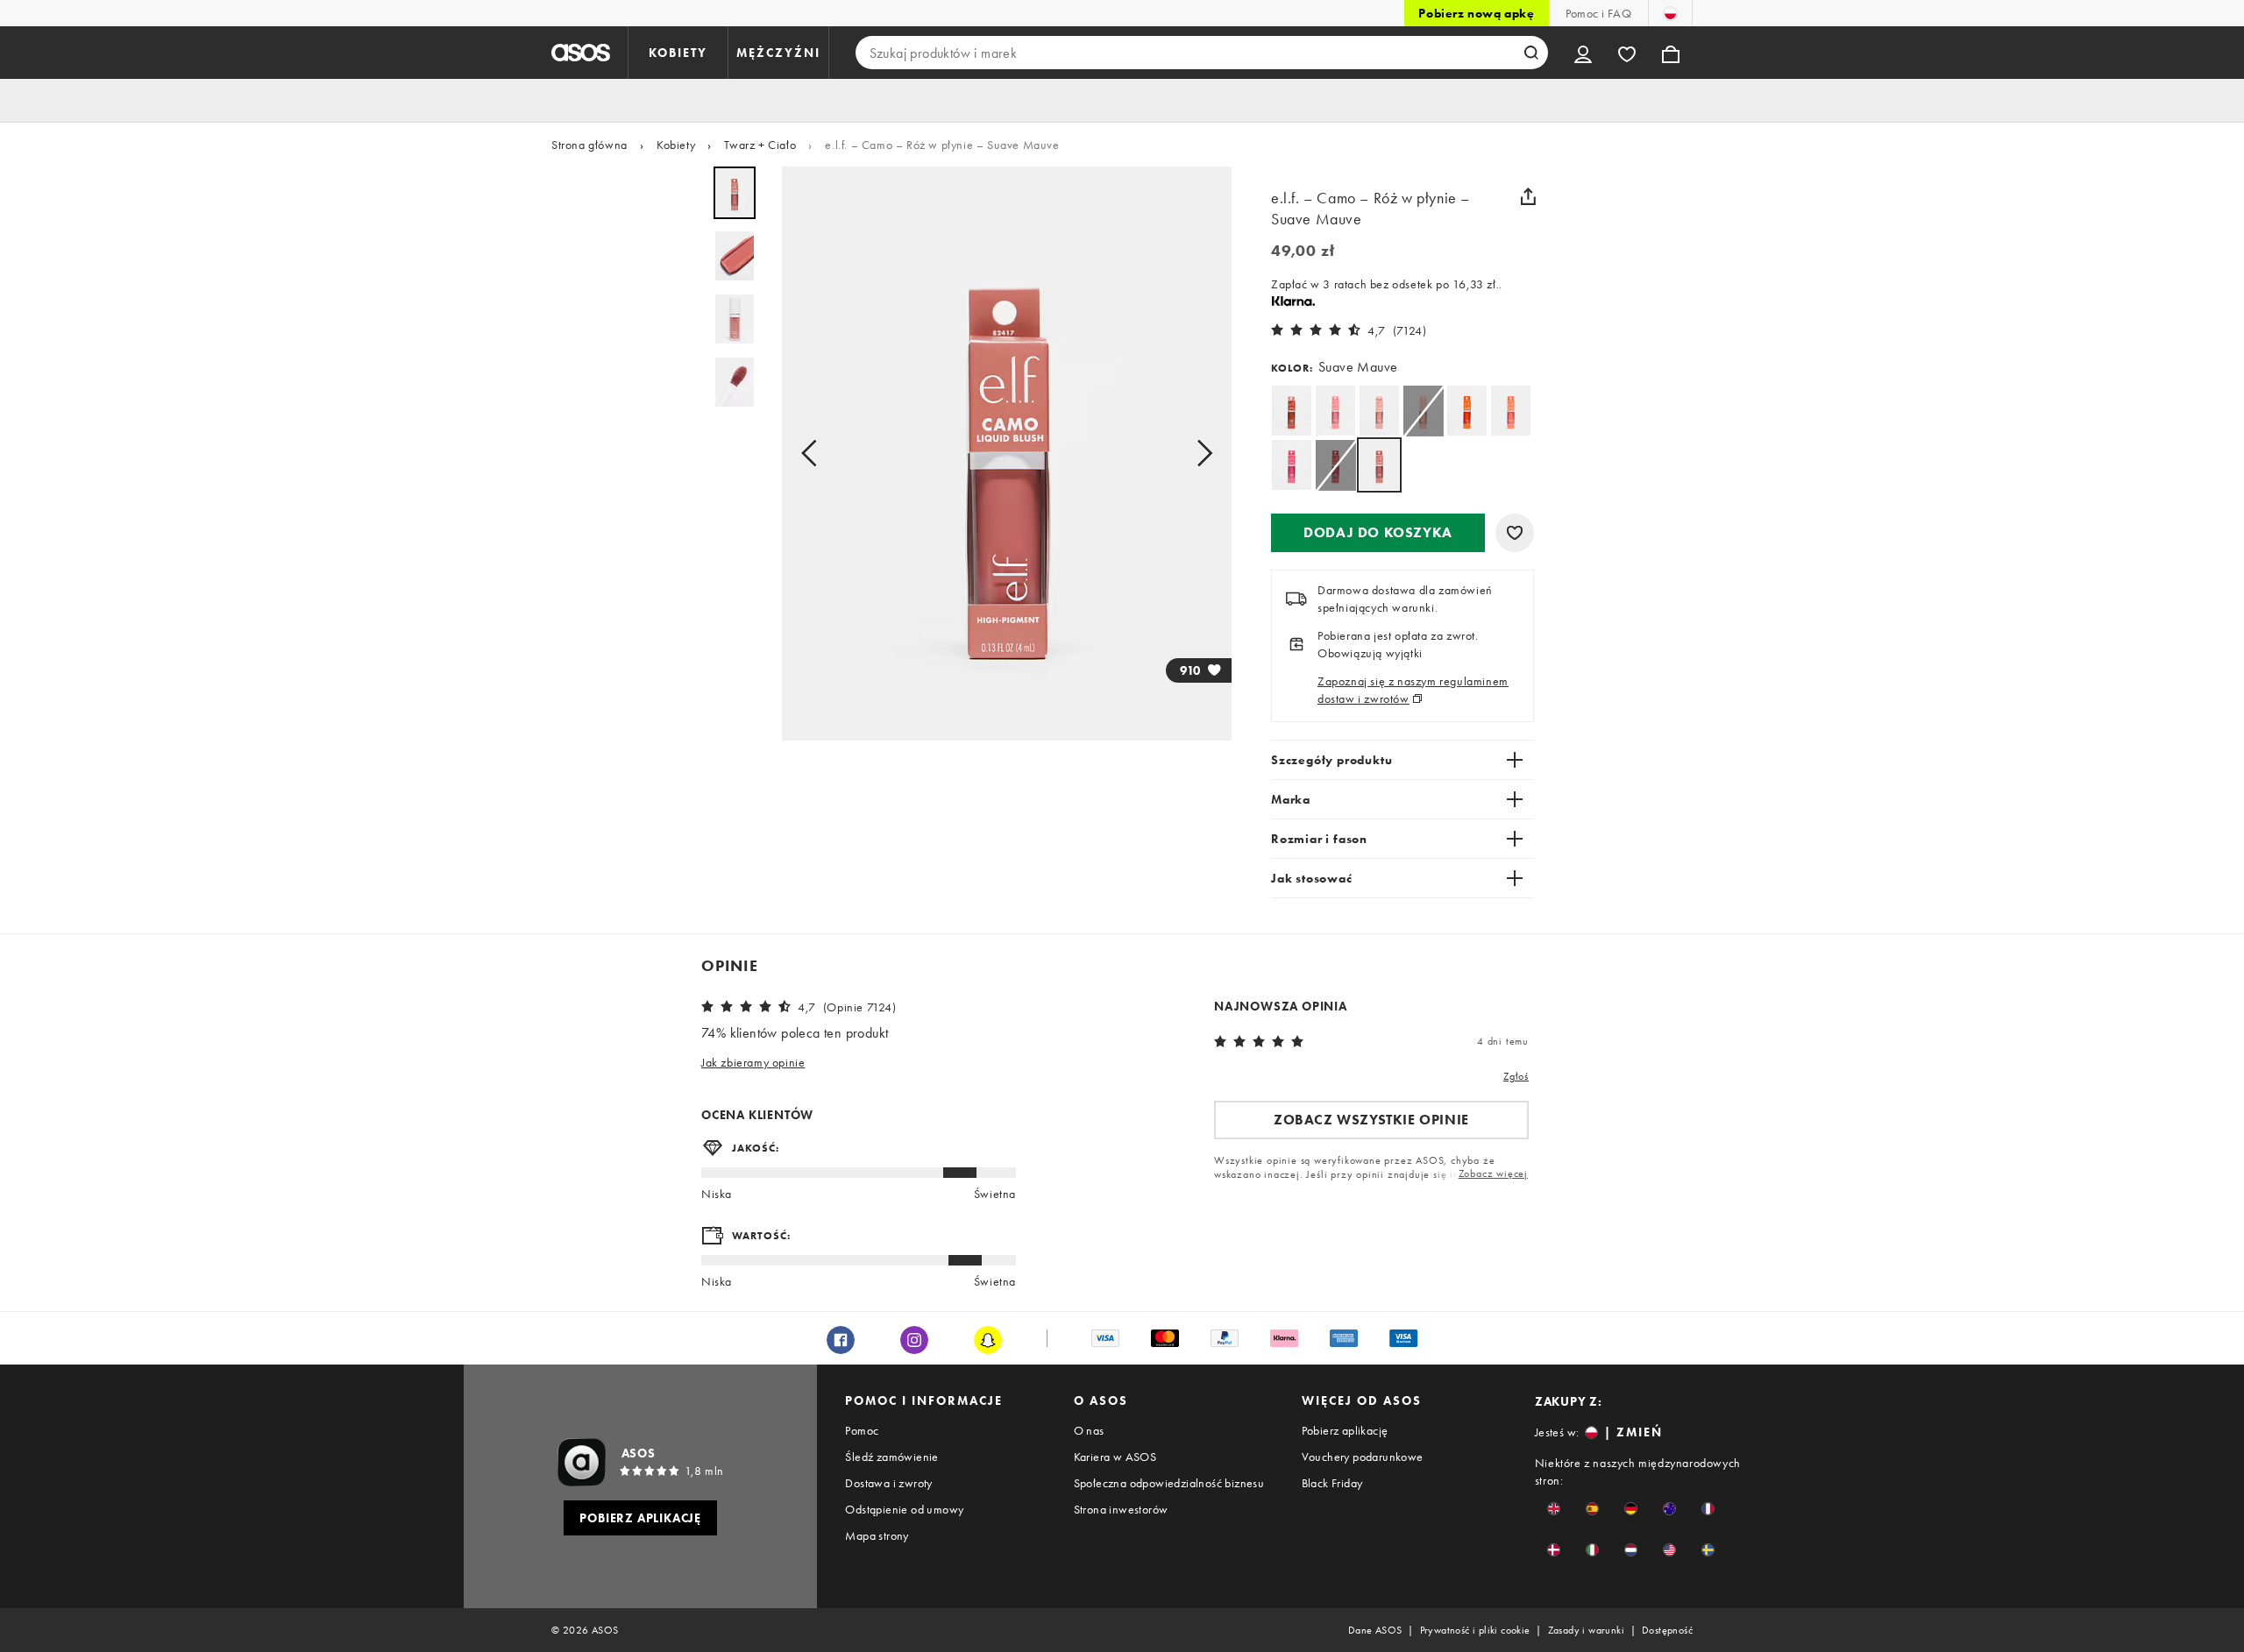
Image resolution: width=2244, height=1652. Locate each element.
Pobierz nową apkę (1476, 13)
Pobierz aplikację (1345, 1430)
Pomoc (862, 1430)
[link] (1379, 465)
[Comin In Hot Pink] (1292, 465)
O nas (1089, 1430)
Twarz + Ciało (760, 145)
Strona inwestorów (1121, 1509)
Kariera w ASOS (1115, 1457)
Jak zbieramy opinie (753, 1062)
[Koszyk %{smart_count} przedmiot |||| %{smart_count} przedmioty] (1671, 53)
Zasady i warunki (1586, 1630)
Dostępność (1667, 1630)
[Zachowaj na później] (1515, 533)
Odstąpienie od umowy (904, 1509)
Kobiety (676, 145)
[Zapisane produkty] (1627, 53)
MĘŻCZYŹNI (778, 53)
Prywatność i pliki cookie (1475, 1630)
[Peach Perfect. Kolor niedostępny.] (1423, 411)
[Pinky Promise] (1335, 411)
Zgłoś (1516, 1076)
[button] (1378, 533)
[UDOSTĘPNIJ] (1528, 196)
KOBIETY (678, 53)
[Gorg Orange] (1467, 411)
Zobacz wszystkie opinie (1371, 1120)
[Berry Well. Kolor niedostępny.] (1335, 465)
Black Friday (1332, 1483)
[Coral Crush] (1511, 411)
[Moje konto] (1583, 53)
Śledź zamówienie (891, 1457)
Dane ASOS (1375, 1630)
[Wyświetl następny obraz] (1199, 454)
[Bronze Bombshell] (1292, 411)
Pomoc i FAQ (1598, 13)
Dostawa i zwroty (888, 1483)
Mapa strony (877, 1535)
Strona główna (589, 145)
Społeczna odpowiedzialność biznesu (1169, 1483)
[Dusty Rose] (1379, 411)
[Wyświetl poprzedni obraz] (814, 454)
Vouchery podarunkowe (1363, 1457)
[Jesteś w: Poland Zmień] (1670, 13)
